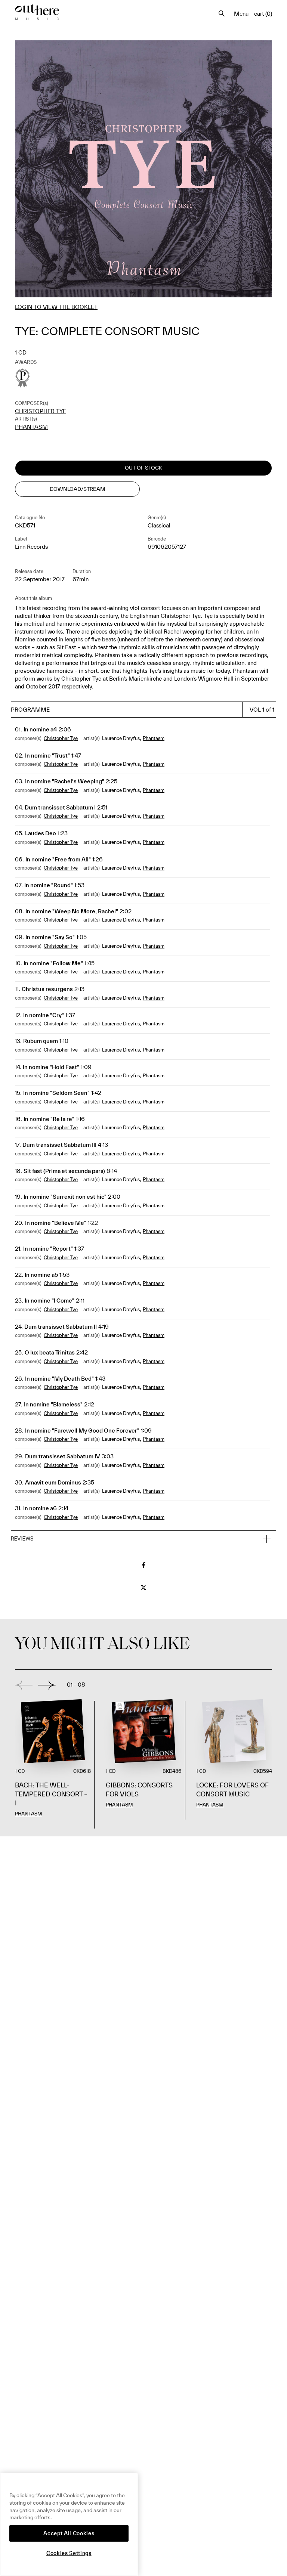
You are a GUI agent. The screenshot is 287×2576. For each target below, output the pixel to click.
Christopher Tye (41, 411)
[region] (69, 2525)
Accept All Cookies (69, 2533)
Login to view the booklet (56, 307)
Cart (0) (263, 14)
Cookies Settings (69, 2553)
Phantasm (31, 427)
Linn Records (31, 547)
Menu (241, 14)
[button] (143, 1539)
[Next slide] (47, 1685)
